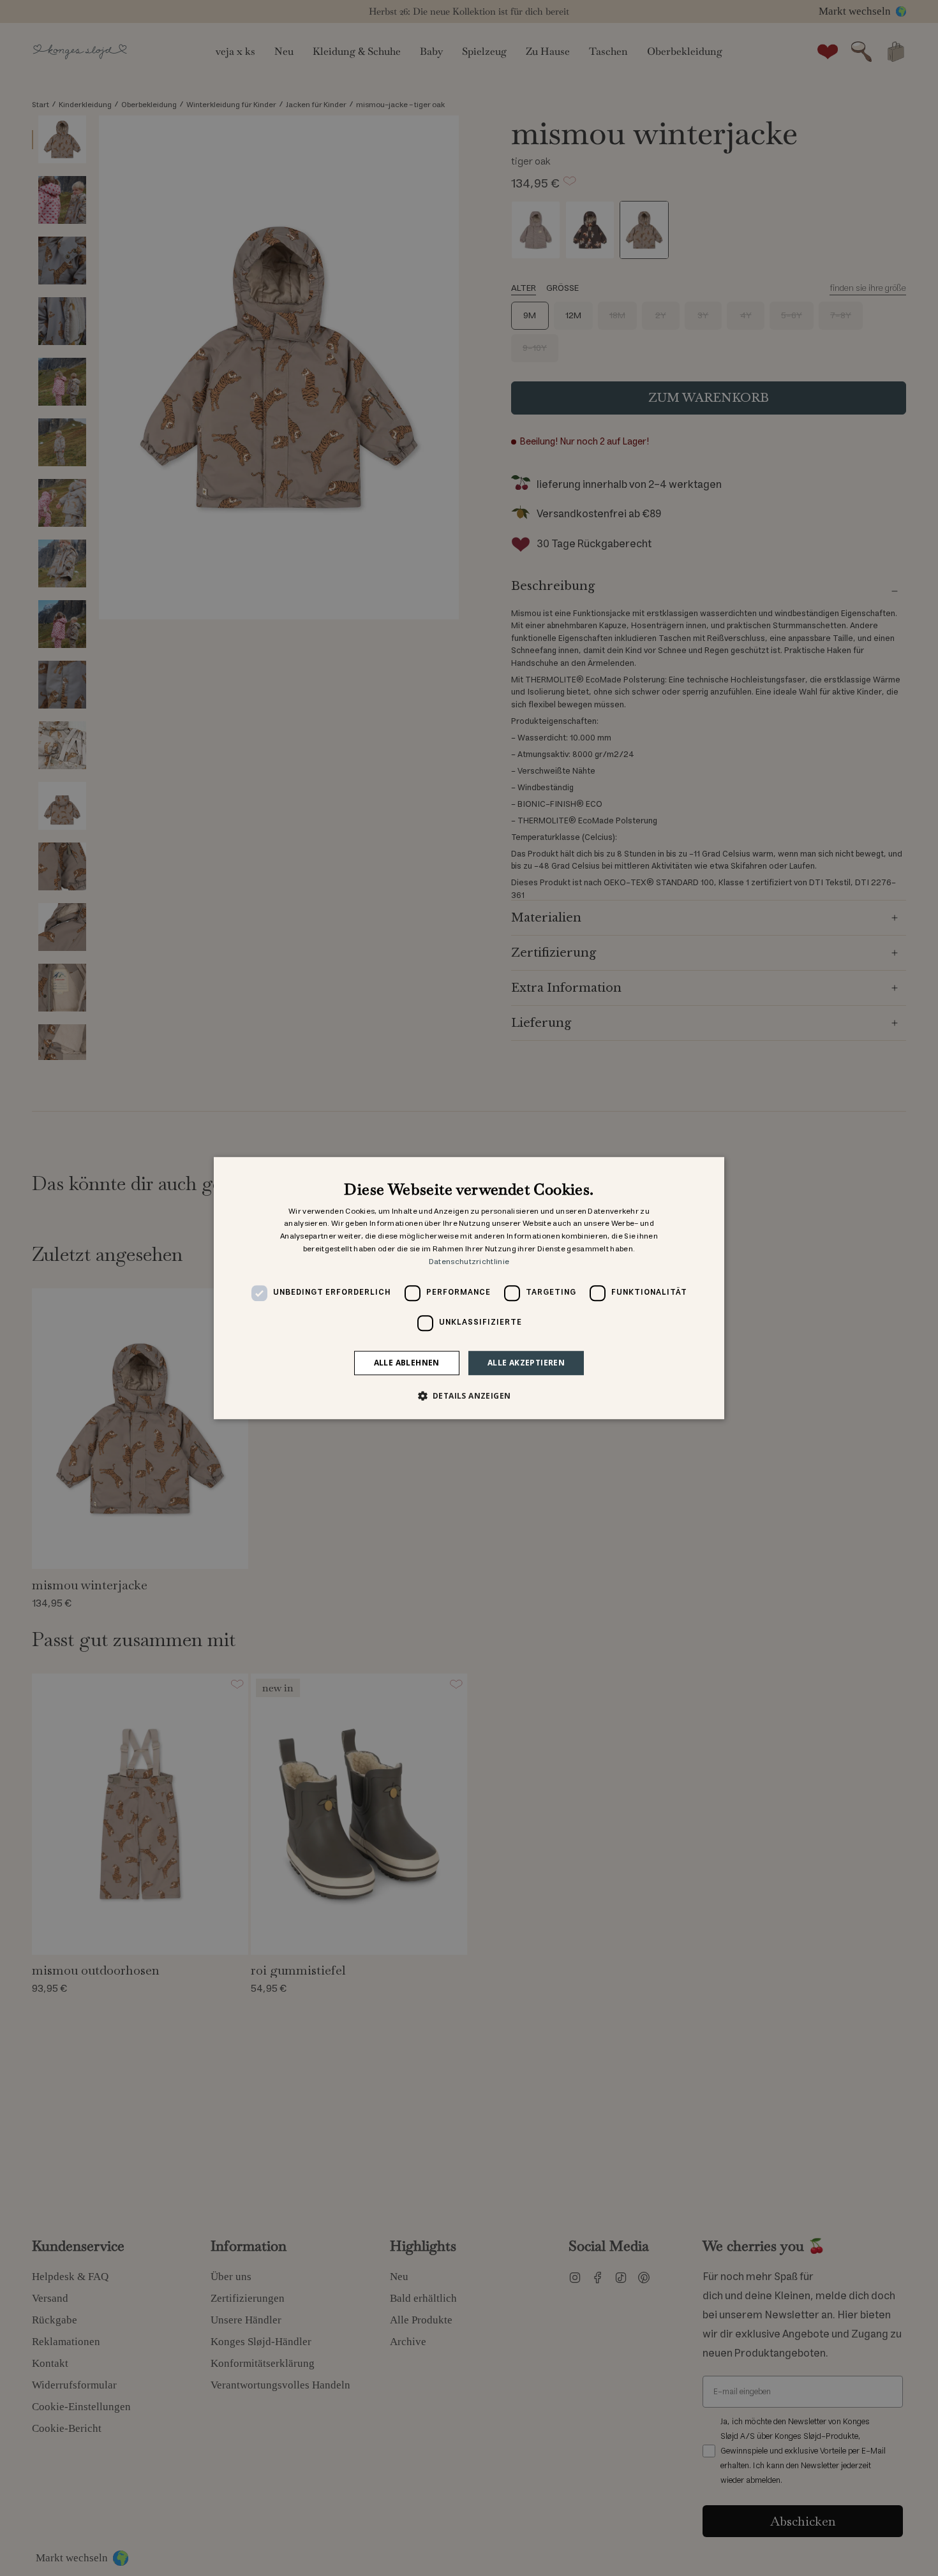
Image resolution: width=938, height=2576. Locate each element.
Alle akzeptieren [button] (526, 1363)
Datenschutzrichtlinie (469, 1262)
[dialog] (469, 1288)
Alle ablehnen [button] (407, 1363)
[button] (469, 1395)
